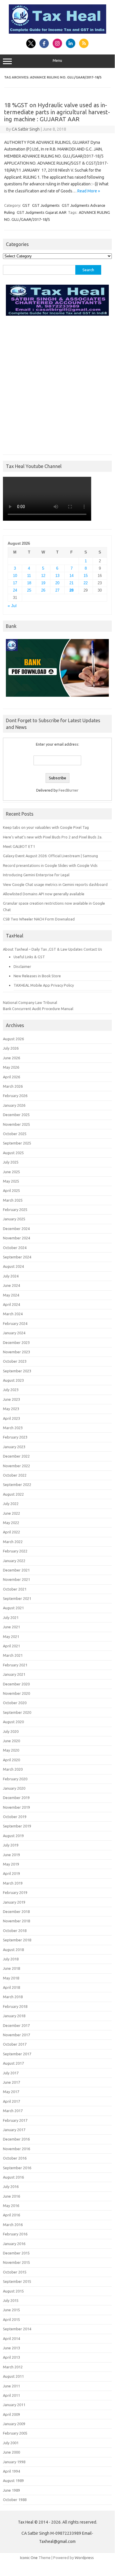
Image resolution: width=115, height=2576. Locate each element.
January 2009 (14, 2424)
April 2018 (11, 1987)
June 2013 (11, 2348)
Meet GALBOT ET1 (19, 846)
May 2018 (11, 1978)
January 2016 (14, 2244)
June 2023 (11, 1399)
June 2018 (11, 1968)
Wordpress (84, 2558)
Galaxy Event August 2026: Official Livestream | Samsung (50, 856)
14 (71, 576)
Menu (57, 60)
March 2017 (13, 2111)
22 (86, 583)
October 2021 (15, 1589)
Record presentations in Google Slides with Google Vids (50, 865)
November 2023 (16, 1352)
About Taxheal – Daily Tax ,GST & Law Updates (43, 949)
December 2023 (16, 1342)
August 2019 (13, 1836)
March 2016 (13, 2225)
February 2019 (15, 1892)
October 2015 (15, 2272)
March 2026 (13, 1086)
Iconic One (29, 2558)
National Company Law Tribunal (30, 1002)
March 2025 (13, 1200)
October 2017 (15, 2044)
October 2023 (15, 1361)
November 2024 (16, 1238)
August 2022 (13, 1494)
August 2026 (13, 1039)
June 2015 (11, 2310)
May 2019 (11, 1864)
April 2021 (11, 1646)
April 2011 (11, 2395)
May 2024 (11, 1295)
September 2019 (17, 1826)
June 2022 (11, 1513)
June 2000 (11, 2452)
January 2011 (14, 2405)
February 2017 (15, 2120)
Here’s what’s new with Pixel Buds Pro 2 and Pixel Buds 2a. (53, 837)
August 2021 (13, 1608)
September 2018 (17, 1940)
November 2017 (16, 2035)
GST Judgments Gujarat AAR (42, 212)
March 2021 (13, 1655)
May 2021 (11, 1637)
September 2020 (17, 1712)
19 (43, 583)
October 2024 (15, 1248)
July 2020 (11, 1731)
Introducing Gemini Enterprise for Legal (36, 875)
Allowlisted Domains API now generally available (44, 894)
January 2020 (14, 1788)
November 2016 (16, 2149)
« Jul (12, 606)
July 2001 (11, 2443)
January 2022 (14, 1561)
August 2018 (13, 1950)
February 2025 (15, 1210)
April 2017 (11, 2101)
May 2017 (11, 2092)
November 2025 (16, 1124)
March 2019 (13, 1883)
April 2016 (11, 2215)
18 (29, 583)
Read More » (89, 191)
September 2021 (17, 1598)
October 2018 (15, 1931)
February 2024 (15, 1323)
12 (43, 576)
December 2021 (16, 1570)
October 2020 (15, 1703)
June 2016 (11, 2196)
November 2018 (16, 1921)
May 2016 (11, 2206)
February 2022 (15, 1551)
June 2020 (11, 1741)
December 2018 (16, 1911)
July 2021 (11, 1617)
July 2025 (11, 1162)
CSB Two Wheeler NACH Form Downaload (39, 919)
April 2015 (11, 2319)
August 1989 (13, 2481)
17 (15, 583)
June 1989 (11, 2490)
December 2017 (16, 2025)
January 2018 (14, 2016)
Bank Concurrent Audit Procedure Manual (38, 1009)
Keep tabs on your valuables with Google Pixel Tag (46, 827)
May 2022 (11, 1523)
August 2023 (13, 1380)
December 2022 (16, 1456)
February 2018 (15, 2006)
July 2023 (11, 1390)
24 (15, 590)
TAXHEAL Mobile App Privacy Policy (44, 985)
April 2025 (11, 1190)
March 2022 (13, 1542)
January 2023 (14, 1447)
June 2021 (11, 1627)
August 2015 (13, 2291)
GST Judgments (46, 205)
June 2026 (11, 1058)
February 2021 (15, 1665)
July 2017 (11, 2073)
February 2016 (15, 2234)
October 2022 (15, 1475)
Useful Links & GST (29, 957)
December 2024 (16, 1229)
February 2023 (15, 1437)
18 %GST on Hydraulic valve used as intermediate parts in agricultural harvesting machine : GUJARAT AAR (57, 112)
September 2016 (17, 2168)
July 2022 (11, 1504)
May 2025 (11, 1181)
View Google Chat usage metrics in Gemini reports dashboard (55, 884)
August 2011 (13, 2376)
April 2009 (11, 2414)
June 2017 (11, 2082)
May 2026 (11, 1067)
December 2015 (16, 2253)
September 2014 (17, 2329)
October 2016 (15, 2158)
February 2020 (15, 1779)
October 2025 (15, 1134)
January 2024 (14, 1333)
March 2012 (13, 2367)
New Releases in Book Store (37, 976)
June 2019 (11, 1855)
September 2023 (17, 1371)
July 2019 (11, 1845)
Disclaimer (22, 966)
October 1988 (15, 2500)
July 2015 (11, 2300)
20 (57, 583)
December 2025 (16, 1115)
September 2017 (17, 2054)
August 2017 (13, 2063)
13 (57, 576)
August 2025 (13, 1153)
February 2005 (15, 2433)
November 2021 (16, 1579)
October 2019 (15, 1817)
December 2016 (16, 2139)
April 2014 (11, 2338)
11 (29, 576)
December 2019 (16, 1798)
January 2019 (14, 1902)
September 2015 (17, 2281)
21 (71, 583)
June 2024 (11, 1285)
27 (57, 590)
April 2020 (11, 1760)
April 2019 (11, 1873)
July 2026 (11, 1048)
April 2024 (11, 1304)
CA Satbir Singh (26, 129)
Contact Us (93, 949)
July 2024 (11, 1276)
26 (43, 590)
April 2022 (11, 1532)
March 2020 (13, 1769)
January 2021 (14, 1674)
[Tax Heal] (57, 32)
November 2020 (16, 1693)
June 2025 (11, 1172)
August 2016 (13, 2177)
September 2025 (17, 1143)
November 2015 (16, 2262)
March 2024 (13, 1314)
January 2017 (14, 2130)
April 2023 (11, 1418)
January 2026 (14, 1105)
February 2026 (15, 1096)
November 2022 (16, 1466)
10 (15, 576)
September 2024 (17, 1257)
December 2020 (16, 1684)
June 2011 (11, 2386)
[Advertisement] (57, 384)
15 (86, 576)
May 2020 (11, 1750)
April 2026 (11, 1077)
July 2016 (11, 2186)
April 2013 (11, 2357)
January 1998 (14, 2462)
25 (29, 590)
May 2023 (11, 1409)
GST (26, 205)
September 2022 (17, 1485)
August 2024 (13, 1266)
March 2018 (13, 1997)
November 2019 (16, 1807)
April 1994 (11, 2471)
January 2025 (14, 1219)
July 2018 (11, 1959)
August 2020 (13, 1722)
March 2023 (13, 1428)
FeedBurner (69, 790)
